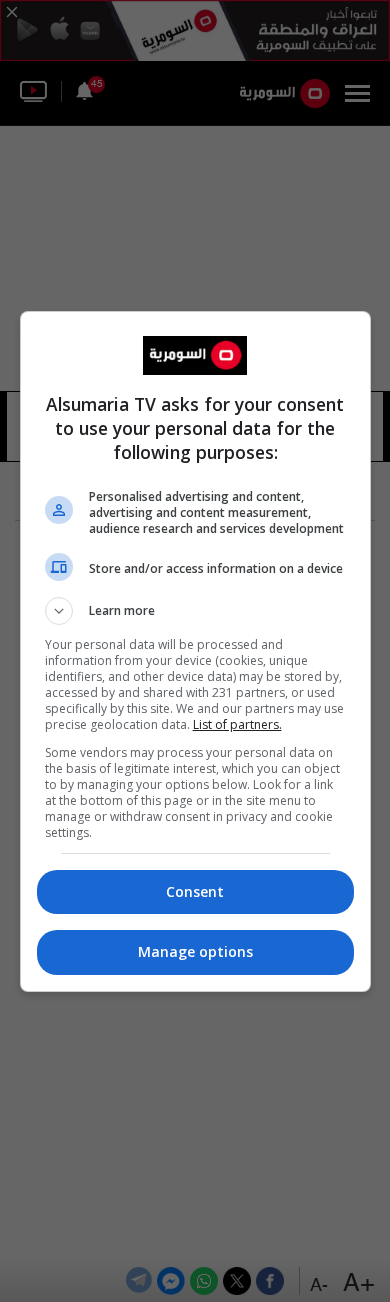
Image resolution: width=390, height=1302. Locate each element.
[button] (195, 611)
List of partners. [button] (237, 724)
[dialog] (195, 651)
